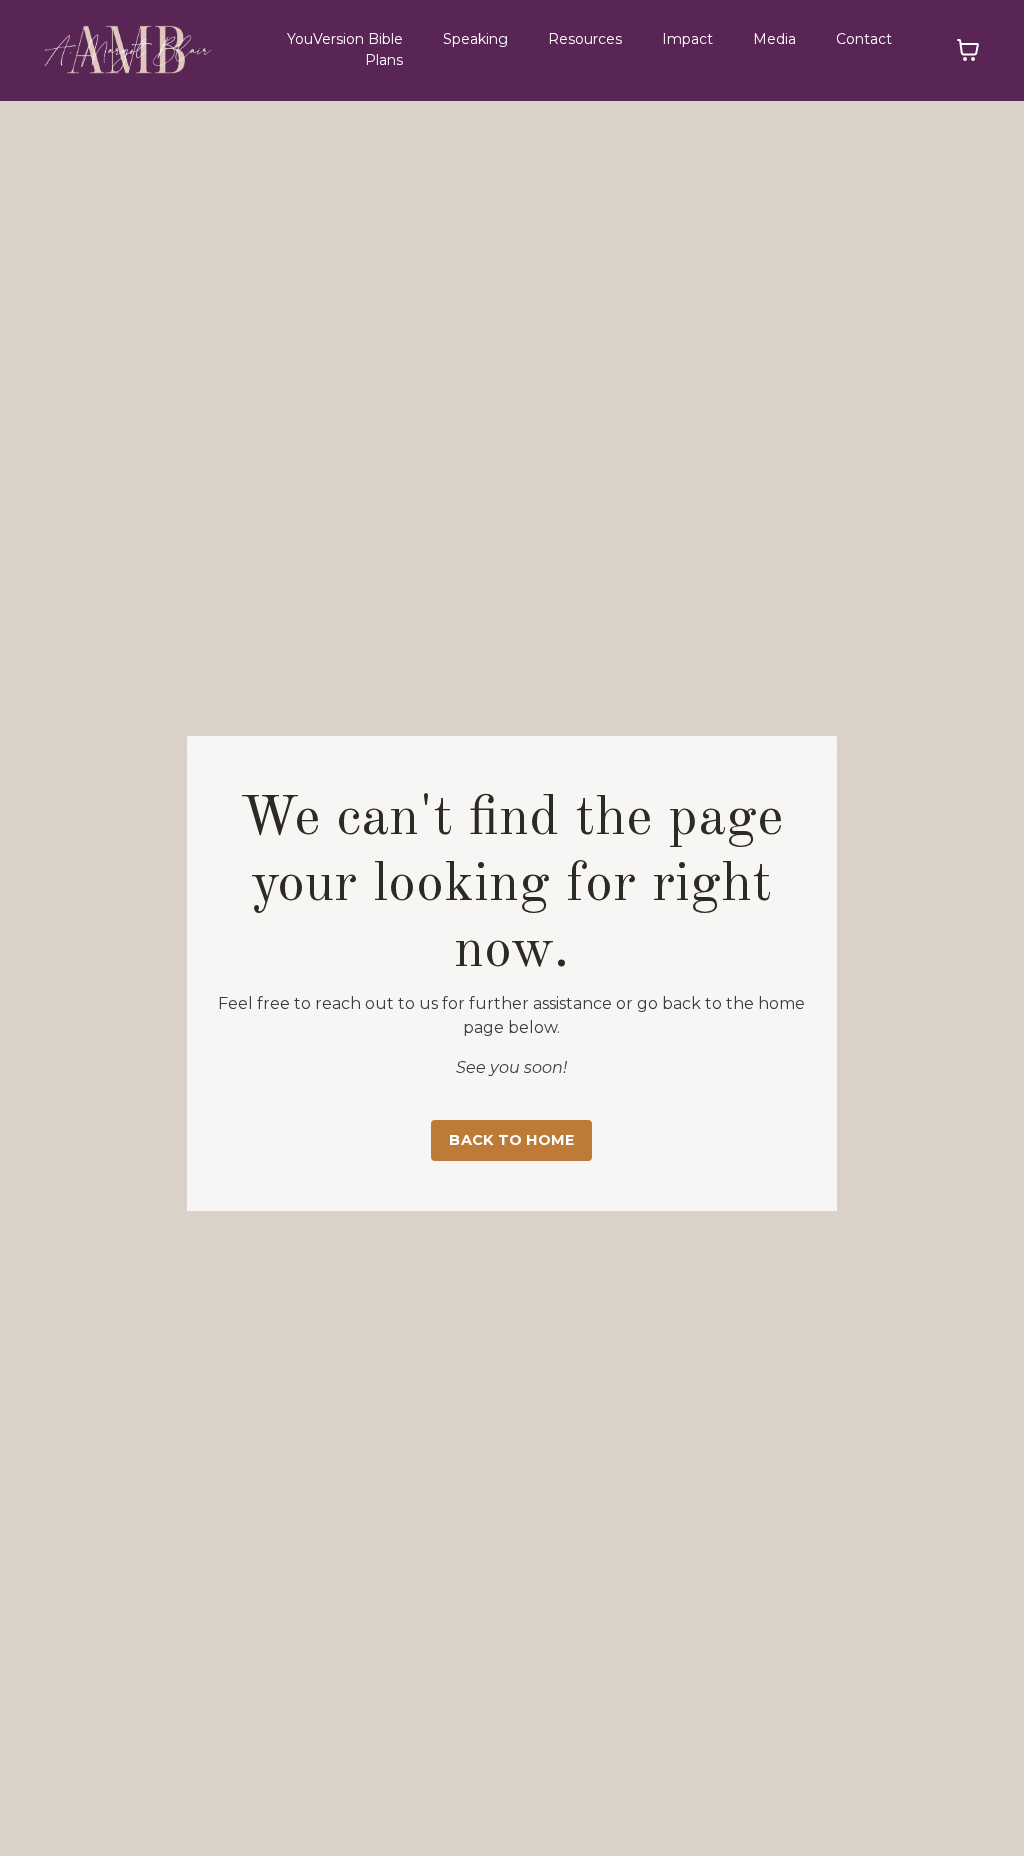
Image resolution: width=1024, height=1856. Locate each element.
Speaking (475, 39)
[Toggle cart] (968, 50)
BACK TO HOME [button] (511, 1140)
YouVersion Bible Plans (345, 49)
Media (774, 39)
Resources (585, 39)
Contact (864, 39)
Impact (687, 39)
